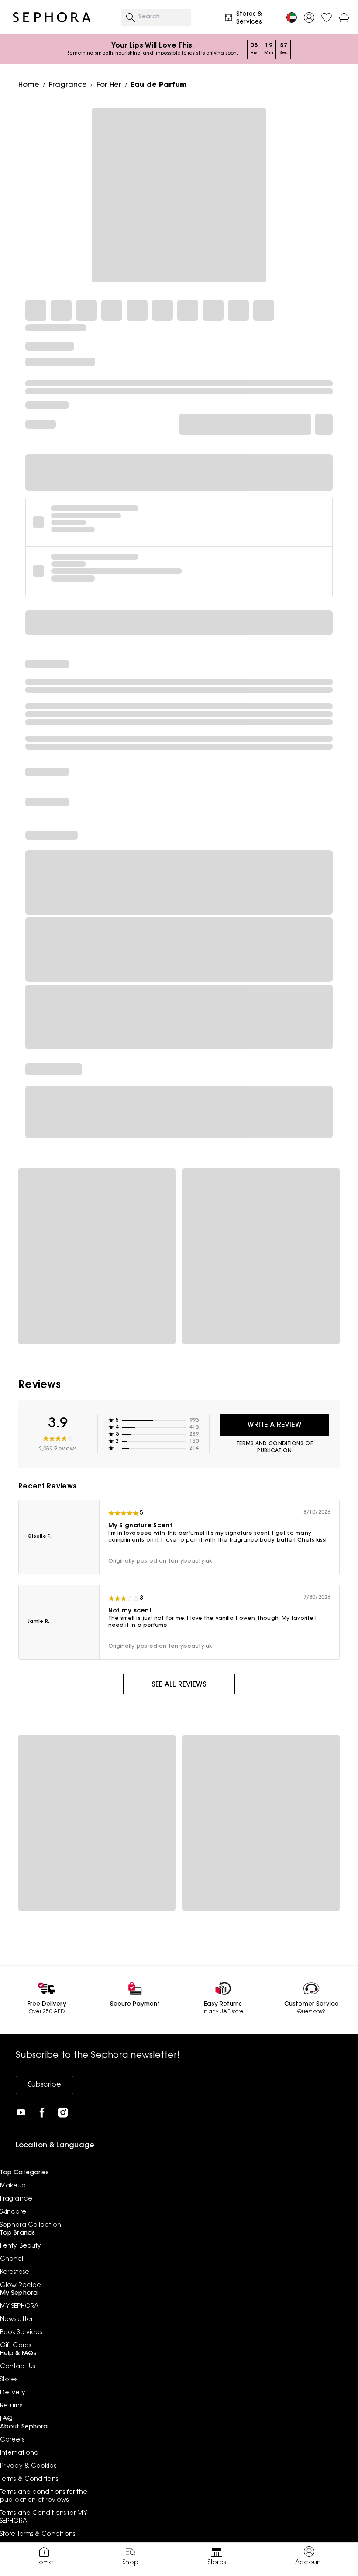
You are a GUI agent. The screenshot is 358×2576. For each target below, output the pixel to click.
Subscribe (45, 2085)
